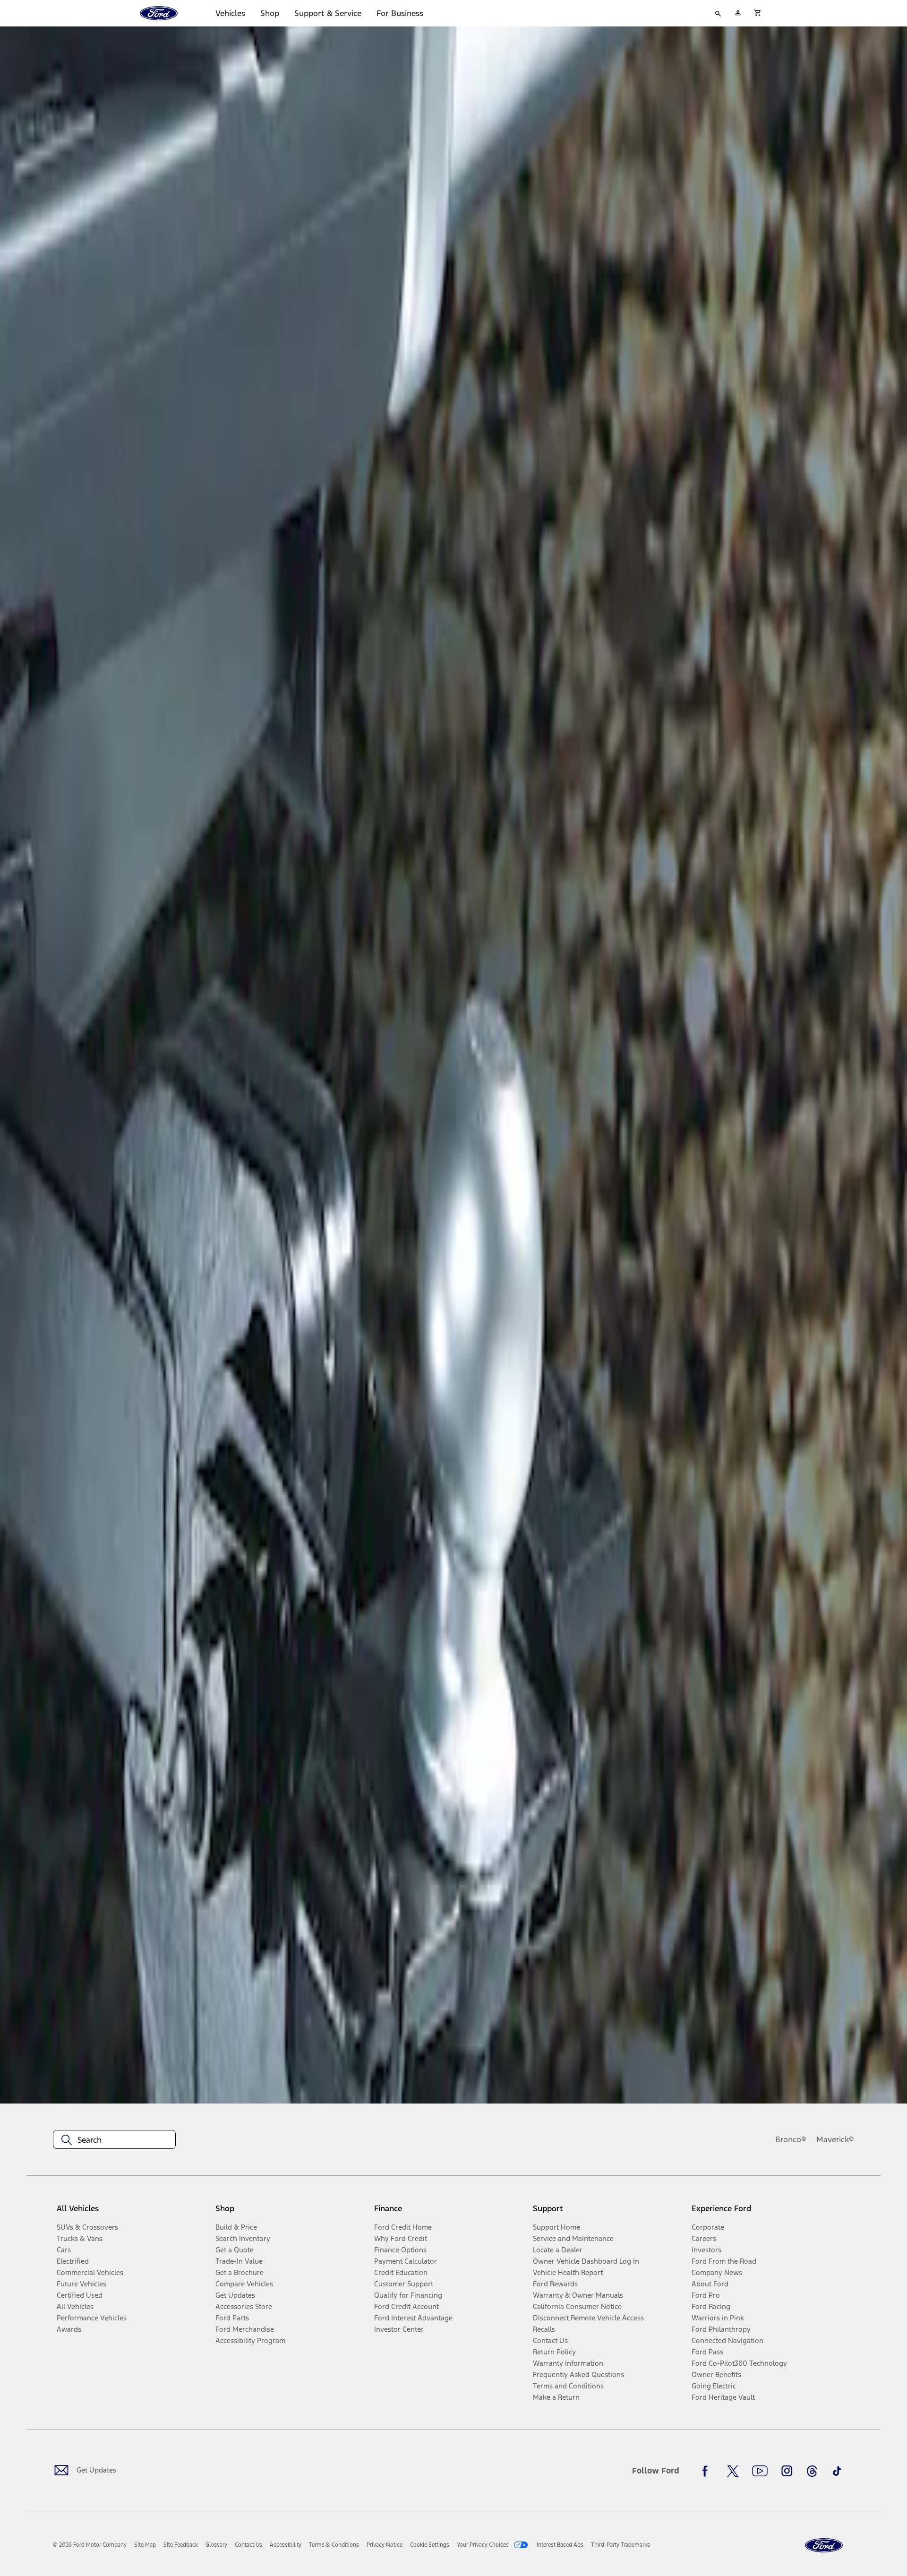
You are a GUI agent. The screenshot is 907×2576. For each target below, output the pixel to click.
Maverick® (835, 2139)
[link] (145, 2545)
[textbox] (114, 2140)
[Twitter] (733, 2471)
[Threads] (812, 2471)
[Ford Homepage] (824, 2546)
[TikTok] (837, 2471)
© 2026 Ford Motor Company (90, 2545)
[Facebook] (708, 2471)
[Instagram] (787, 2471)
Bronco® (791, 2139)
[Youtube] (760, 2471)
